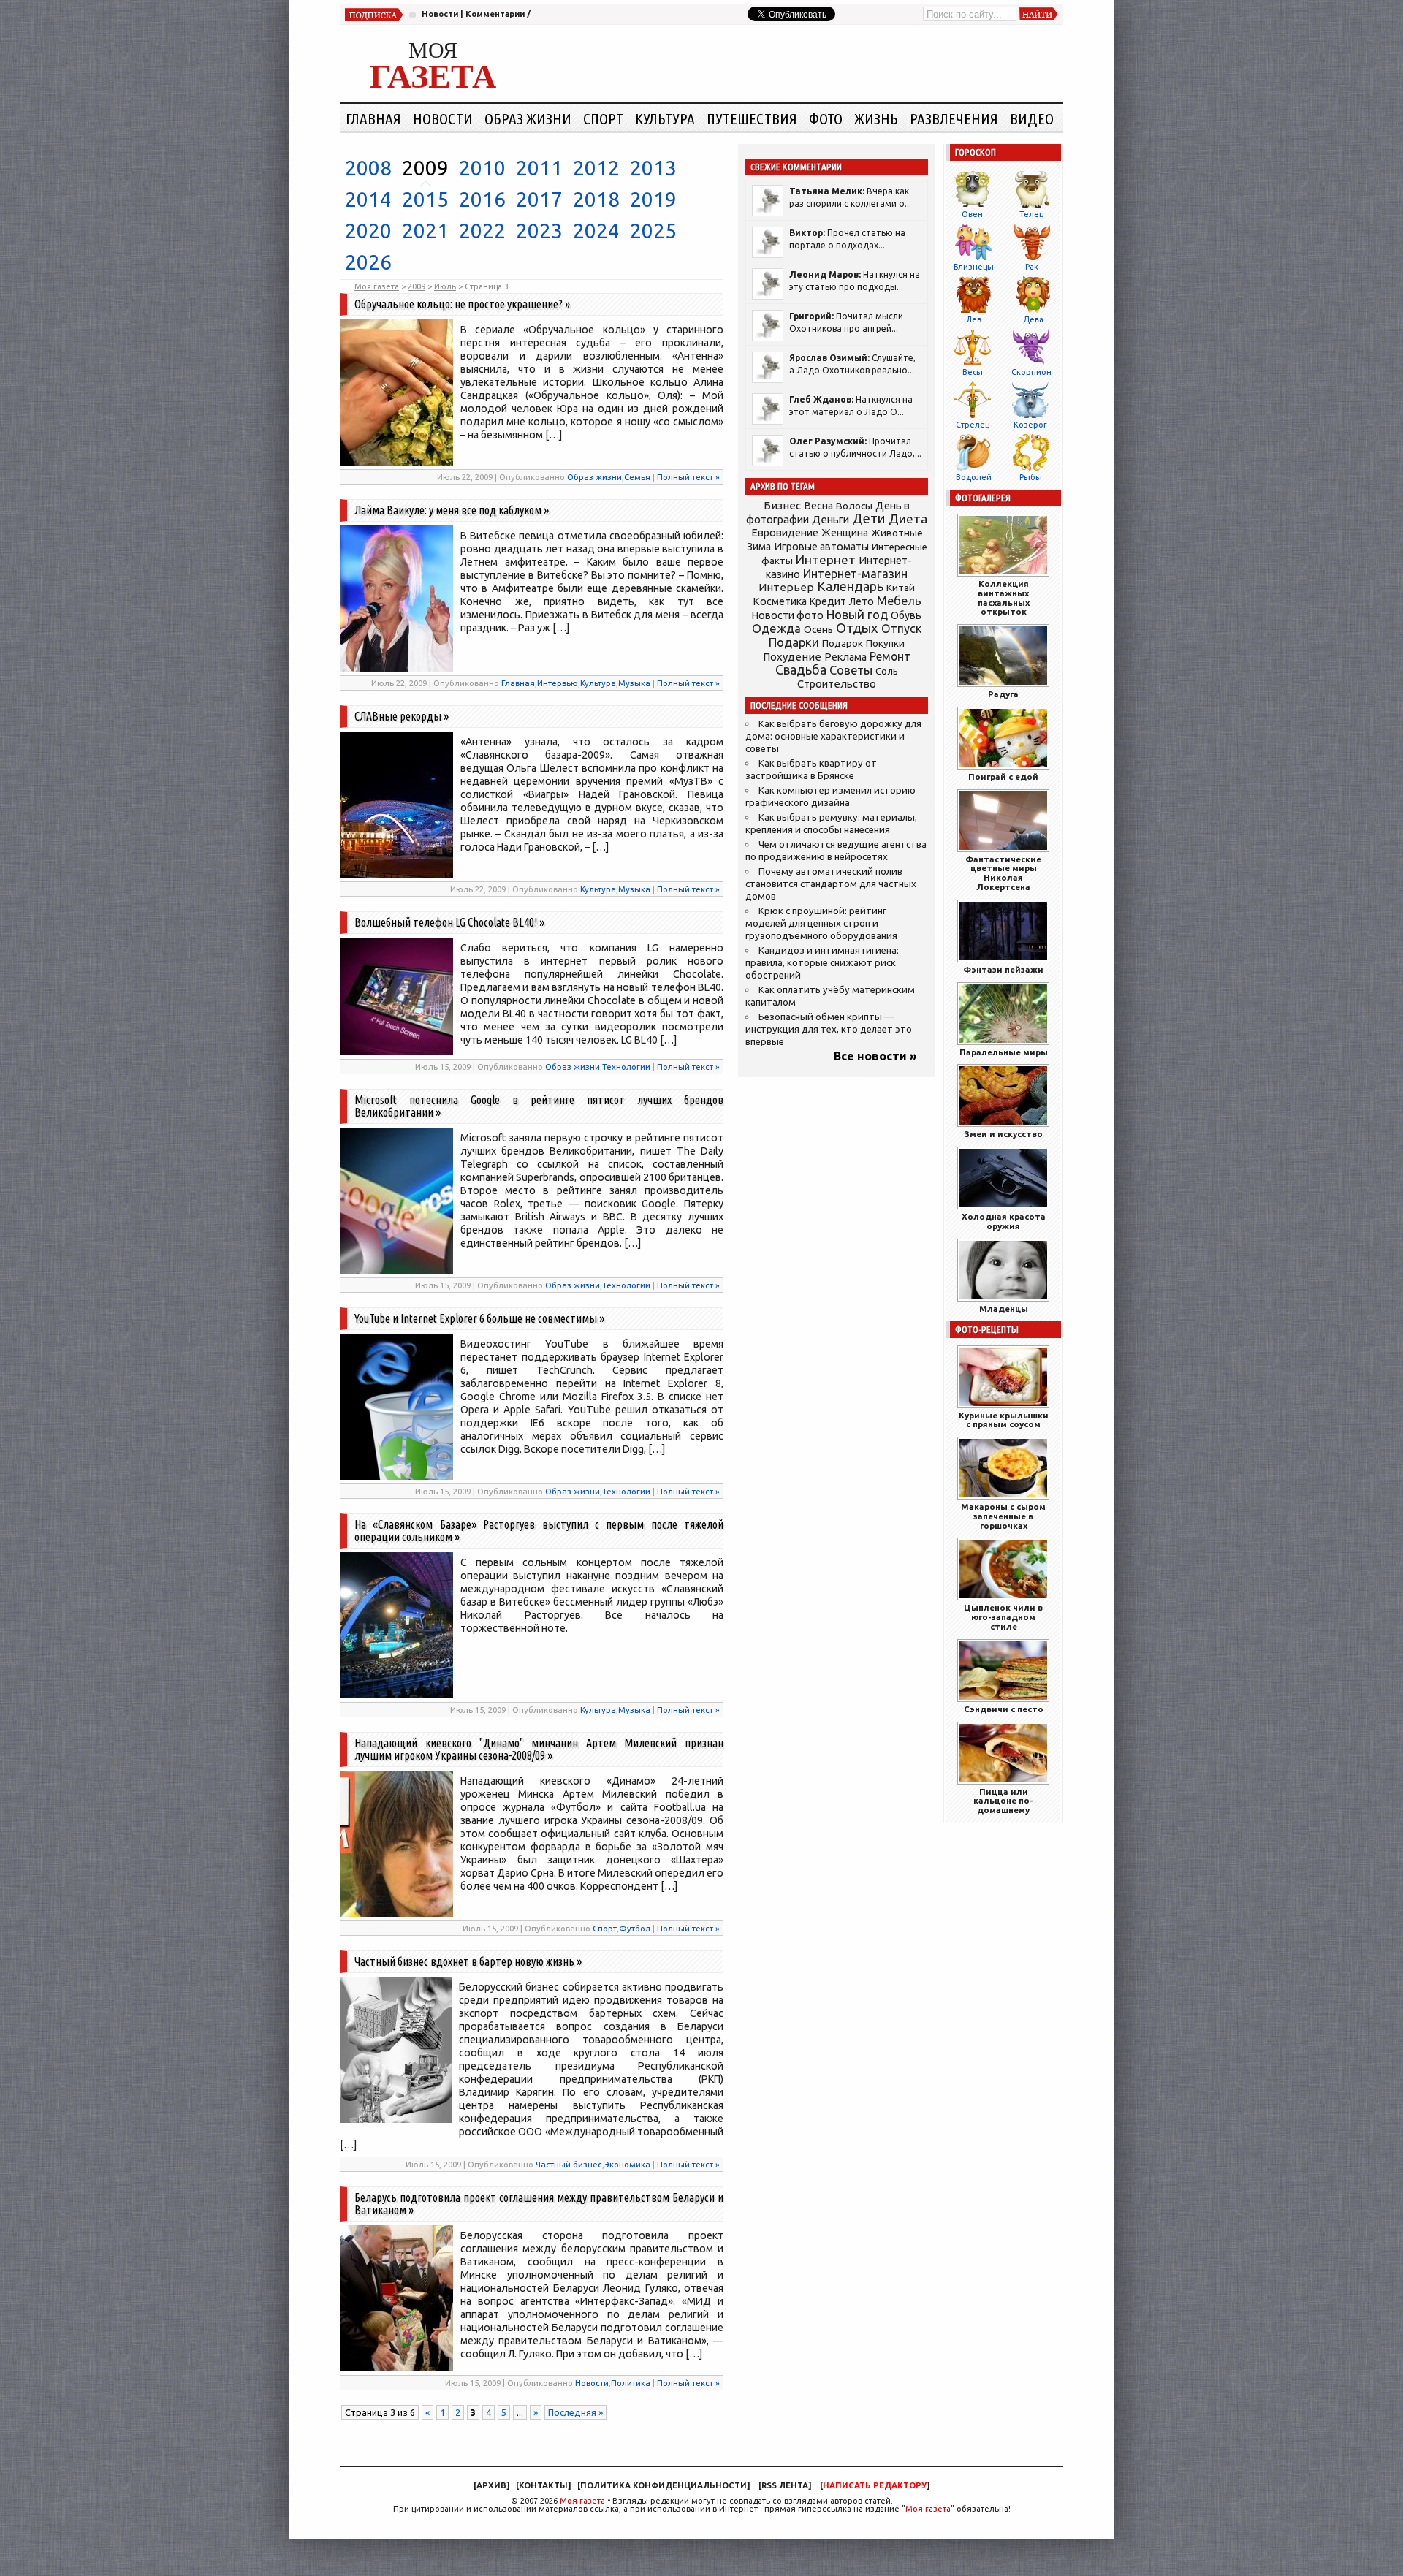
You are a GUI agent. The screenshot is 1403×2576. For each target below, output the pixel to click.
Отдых (857, 628)
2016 (482, 199)
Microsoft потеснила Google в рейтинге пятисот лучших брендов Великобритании (539, 1106)
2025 (653, 231)
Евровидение (785, 532)
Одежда (776, 628)
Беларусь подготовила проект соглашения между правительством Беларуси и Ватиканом (539, 2204)
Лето (862, 601)
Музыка (634, 683)
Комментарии (495, 14)
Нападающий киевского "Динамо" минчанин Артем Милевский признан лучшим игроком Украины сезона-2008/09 (539, 1749)
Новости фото (788, 615)
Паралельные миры (1004, 1052)
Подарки (794, 642)
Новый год (857, 614)
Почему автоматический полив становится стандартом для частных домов (831, 884)
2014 (368, 199)
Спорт (603, 118)
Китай (901, 588)
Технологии (626, 1067)
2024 (596, 231)
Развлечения (954, 118)
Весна (818, 506)
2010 (482, 168)
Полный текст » (688, 477)
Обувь (906, 615)
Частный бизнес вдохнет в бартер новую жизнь (464, 1961)
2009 (425, 168)
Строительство (837, 684)
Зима (759, 547)
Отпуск (901, 628)
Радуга (1003, 694)
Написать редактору (875, 2485)
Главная (373, 118)
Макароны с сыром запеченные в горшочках (1003, 1516)
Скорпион (1031, 372)
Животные (897, 533)
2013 (653, 168)
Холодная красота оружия (1004, 1221)
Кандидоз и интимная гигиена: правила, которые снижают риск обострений (822, 963)
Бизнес (782, 505)
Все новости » (875, 1056)
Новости (440, 14)
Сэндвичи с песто (1004, 1709)
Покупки (885, 643)
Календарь (850, 586)
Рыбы (1031, 477)
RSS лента (785, 2485)
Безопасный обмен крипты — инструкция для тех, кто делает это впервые (829, 1029)
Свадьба (801, 670)
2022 (482, 231)
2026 (368, 262)
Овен (972, 214)
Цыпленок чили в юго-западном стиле (1003, 1617)
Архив (491, 2485)
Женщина (845, 533)
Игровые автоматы (821, 547)
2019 (653, 199)
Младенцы (1004, 1308)
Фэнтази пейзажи (1003, 969)
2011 (539, 168)
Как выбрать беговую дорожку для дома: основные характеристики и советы (833, 736)
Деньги (830, 519)
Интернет (826, 559)
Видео (1032, 118)
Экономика (627, 2164)
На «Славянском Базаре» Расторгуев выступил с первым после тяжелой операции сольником (539, 1531)
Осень (818, 629)
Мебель (899, 601)
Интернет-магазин (855, 574)
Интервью (558, 683)
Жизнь (876, 118)
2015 (425, 199)
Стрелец (973, 425)
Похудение (792, 657)
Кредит (828, 601)
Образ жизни (528, 118)
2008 (368, 168)
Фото (826, 118)
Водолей (974, 477)
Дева (1033, 319)
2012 (596, 168)
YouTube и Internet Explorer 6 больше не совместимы (476, 1318)
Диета (908, 518)
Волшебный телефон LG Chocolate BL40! (446, 922)
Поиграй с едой (1003, 776)
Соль (887, 671)
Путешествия (752, 118)
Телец (1031, 214)
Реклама (845, 657)
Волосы (854, 506)
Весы (973, 372)
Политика (631, 2383)
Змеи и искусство (1004, 1134)
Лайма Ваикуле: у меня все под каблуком (448, 510)
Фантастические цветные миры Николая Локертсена (1003, 873)
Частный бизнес (569, 2164)
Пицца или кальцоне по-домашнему (1003, 1801)
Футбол (635, 1928)
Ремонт (890, 656)
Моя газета (582, 2501)
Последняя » (575, 2412)
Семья (637, 477)
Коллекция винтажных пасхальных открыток (1004, 597)
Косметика (780, 601)
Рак (1032, 267)
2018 (596, 199)
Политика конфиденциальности (664, 2485)
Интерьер (786, 587)
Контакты (543, 2485)
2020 (368, 231)
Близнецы (974, 267)
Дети (869, 518)
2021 (425, 231)
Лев (974, 319)
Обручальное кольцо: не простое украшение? (459, 304)
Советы (851, 670)
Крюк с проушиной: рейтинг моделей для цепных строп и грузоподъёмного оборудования (821, 923)
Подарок (843, 643)
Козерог (1030, 425)
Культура (665, 118)
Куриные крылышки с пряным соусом (1004, 1420)
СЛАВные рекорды (398, 716)
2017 (539, 199)
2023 (539, 231)
